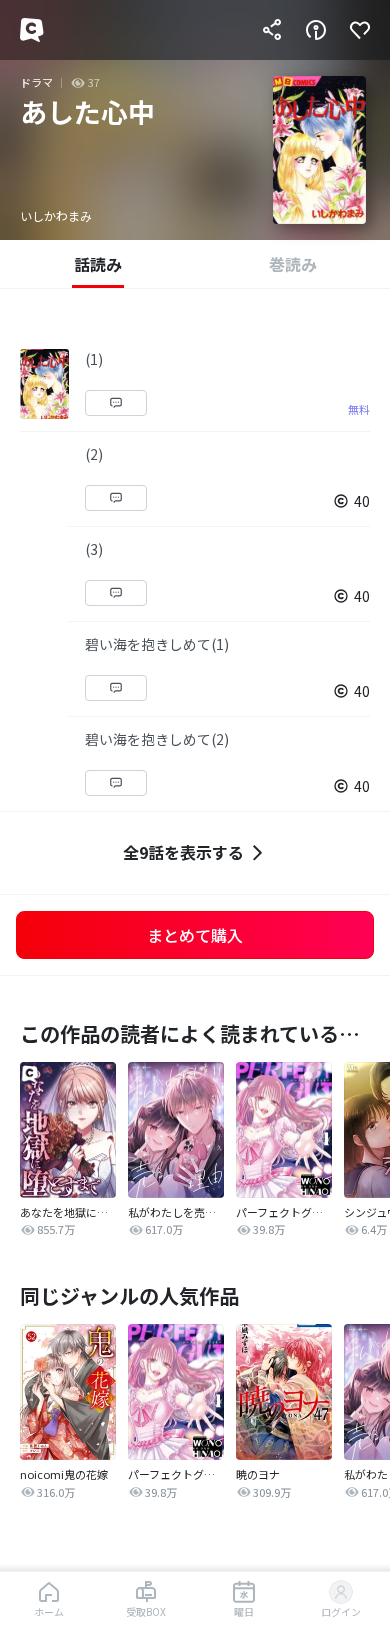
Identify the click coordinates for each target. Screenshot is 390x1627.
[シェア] (272, 30)
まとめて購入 (195, 935)
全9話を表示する (183, 852)
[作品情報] (316, 30)
